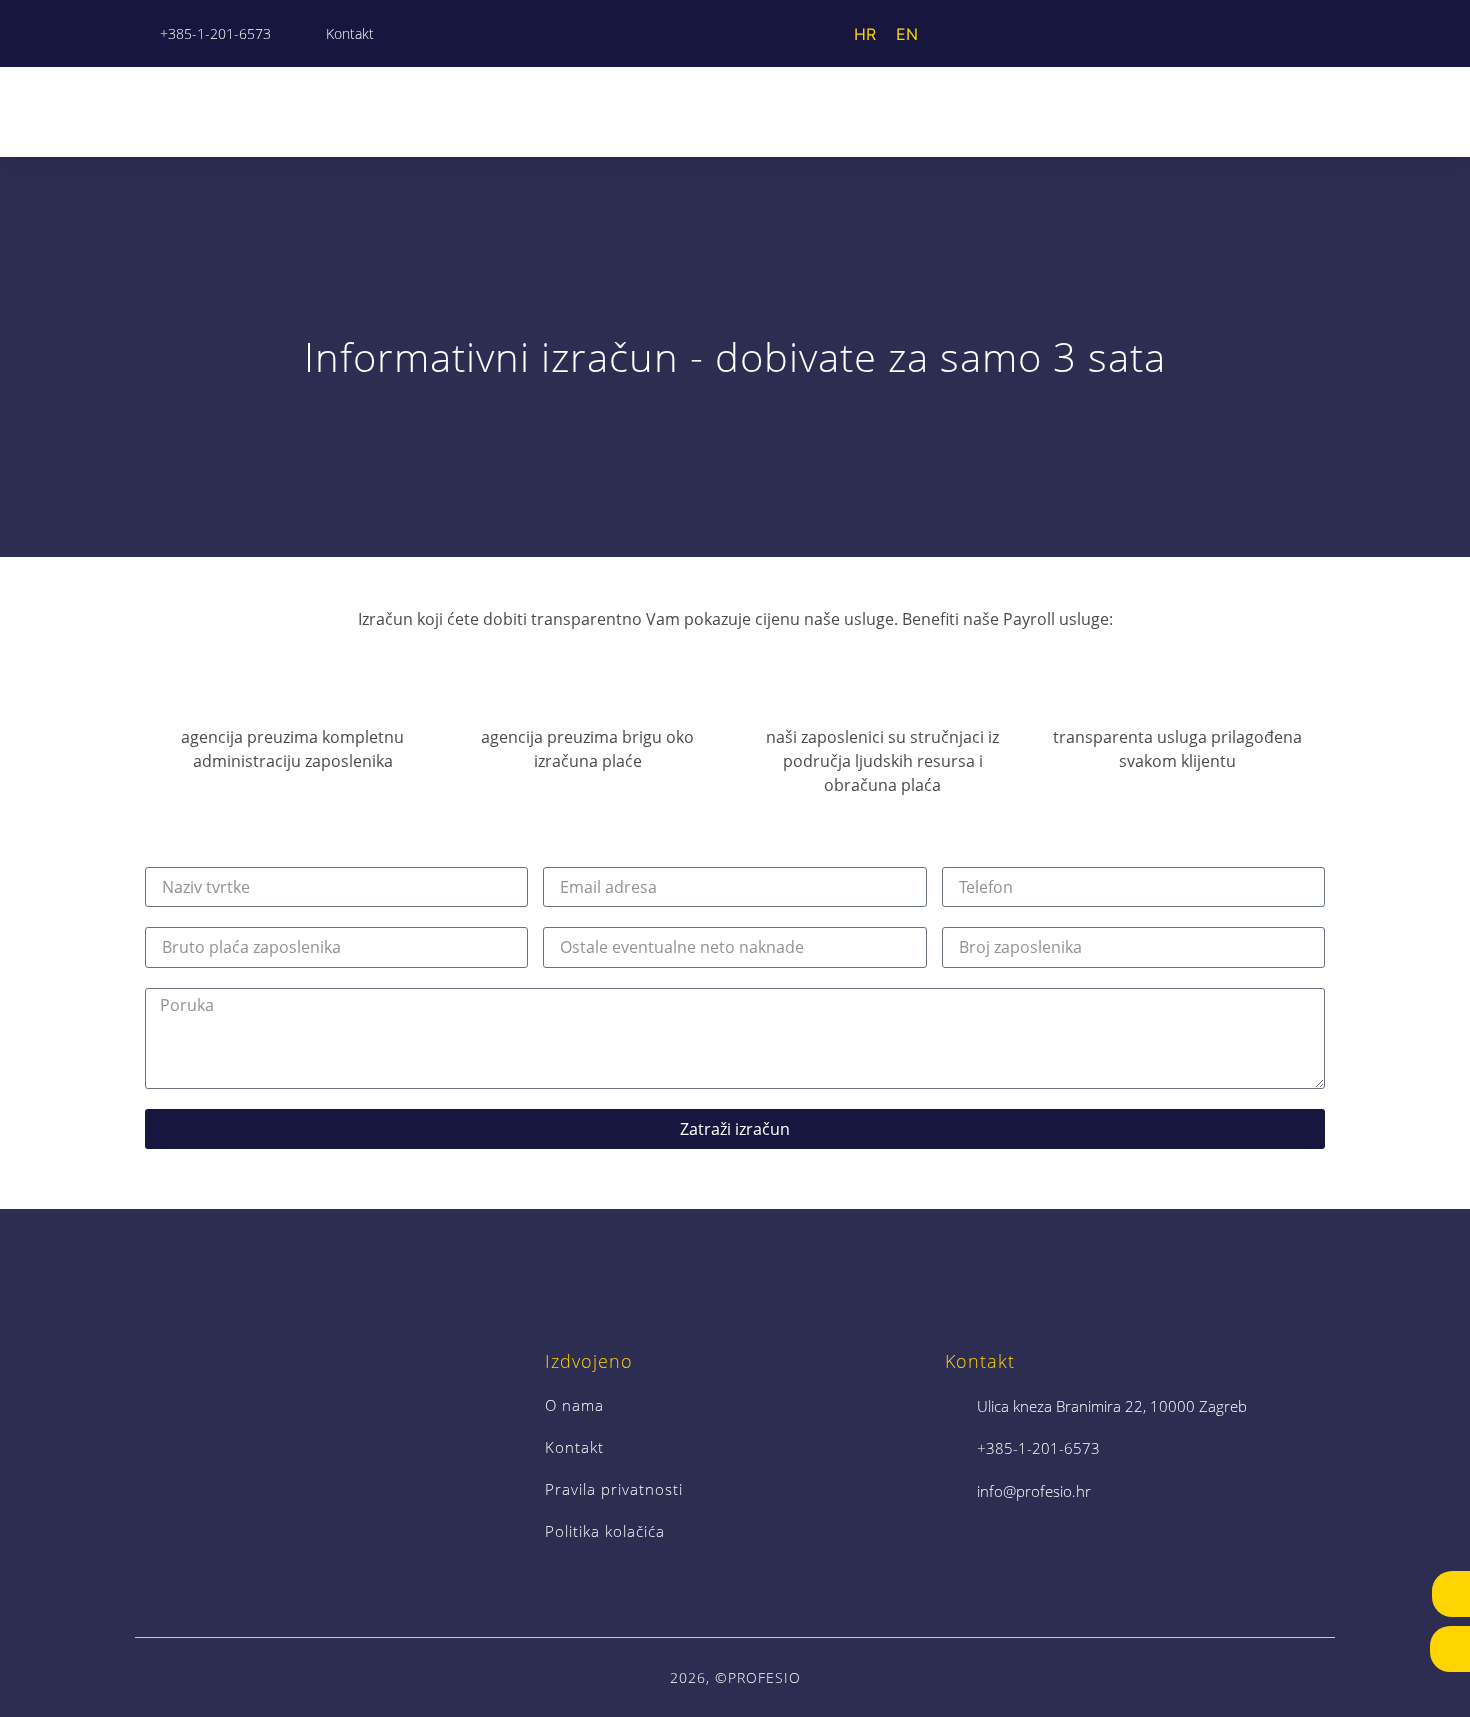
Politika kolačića (605, 1531)
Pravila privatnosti (614, 1489)
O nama (574, 1405)
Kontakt (574, 1447)
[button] (1321, 111)
